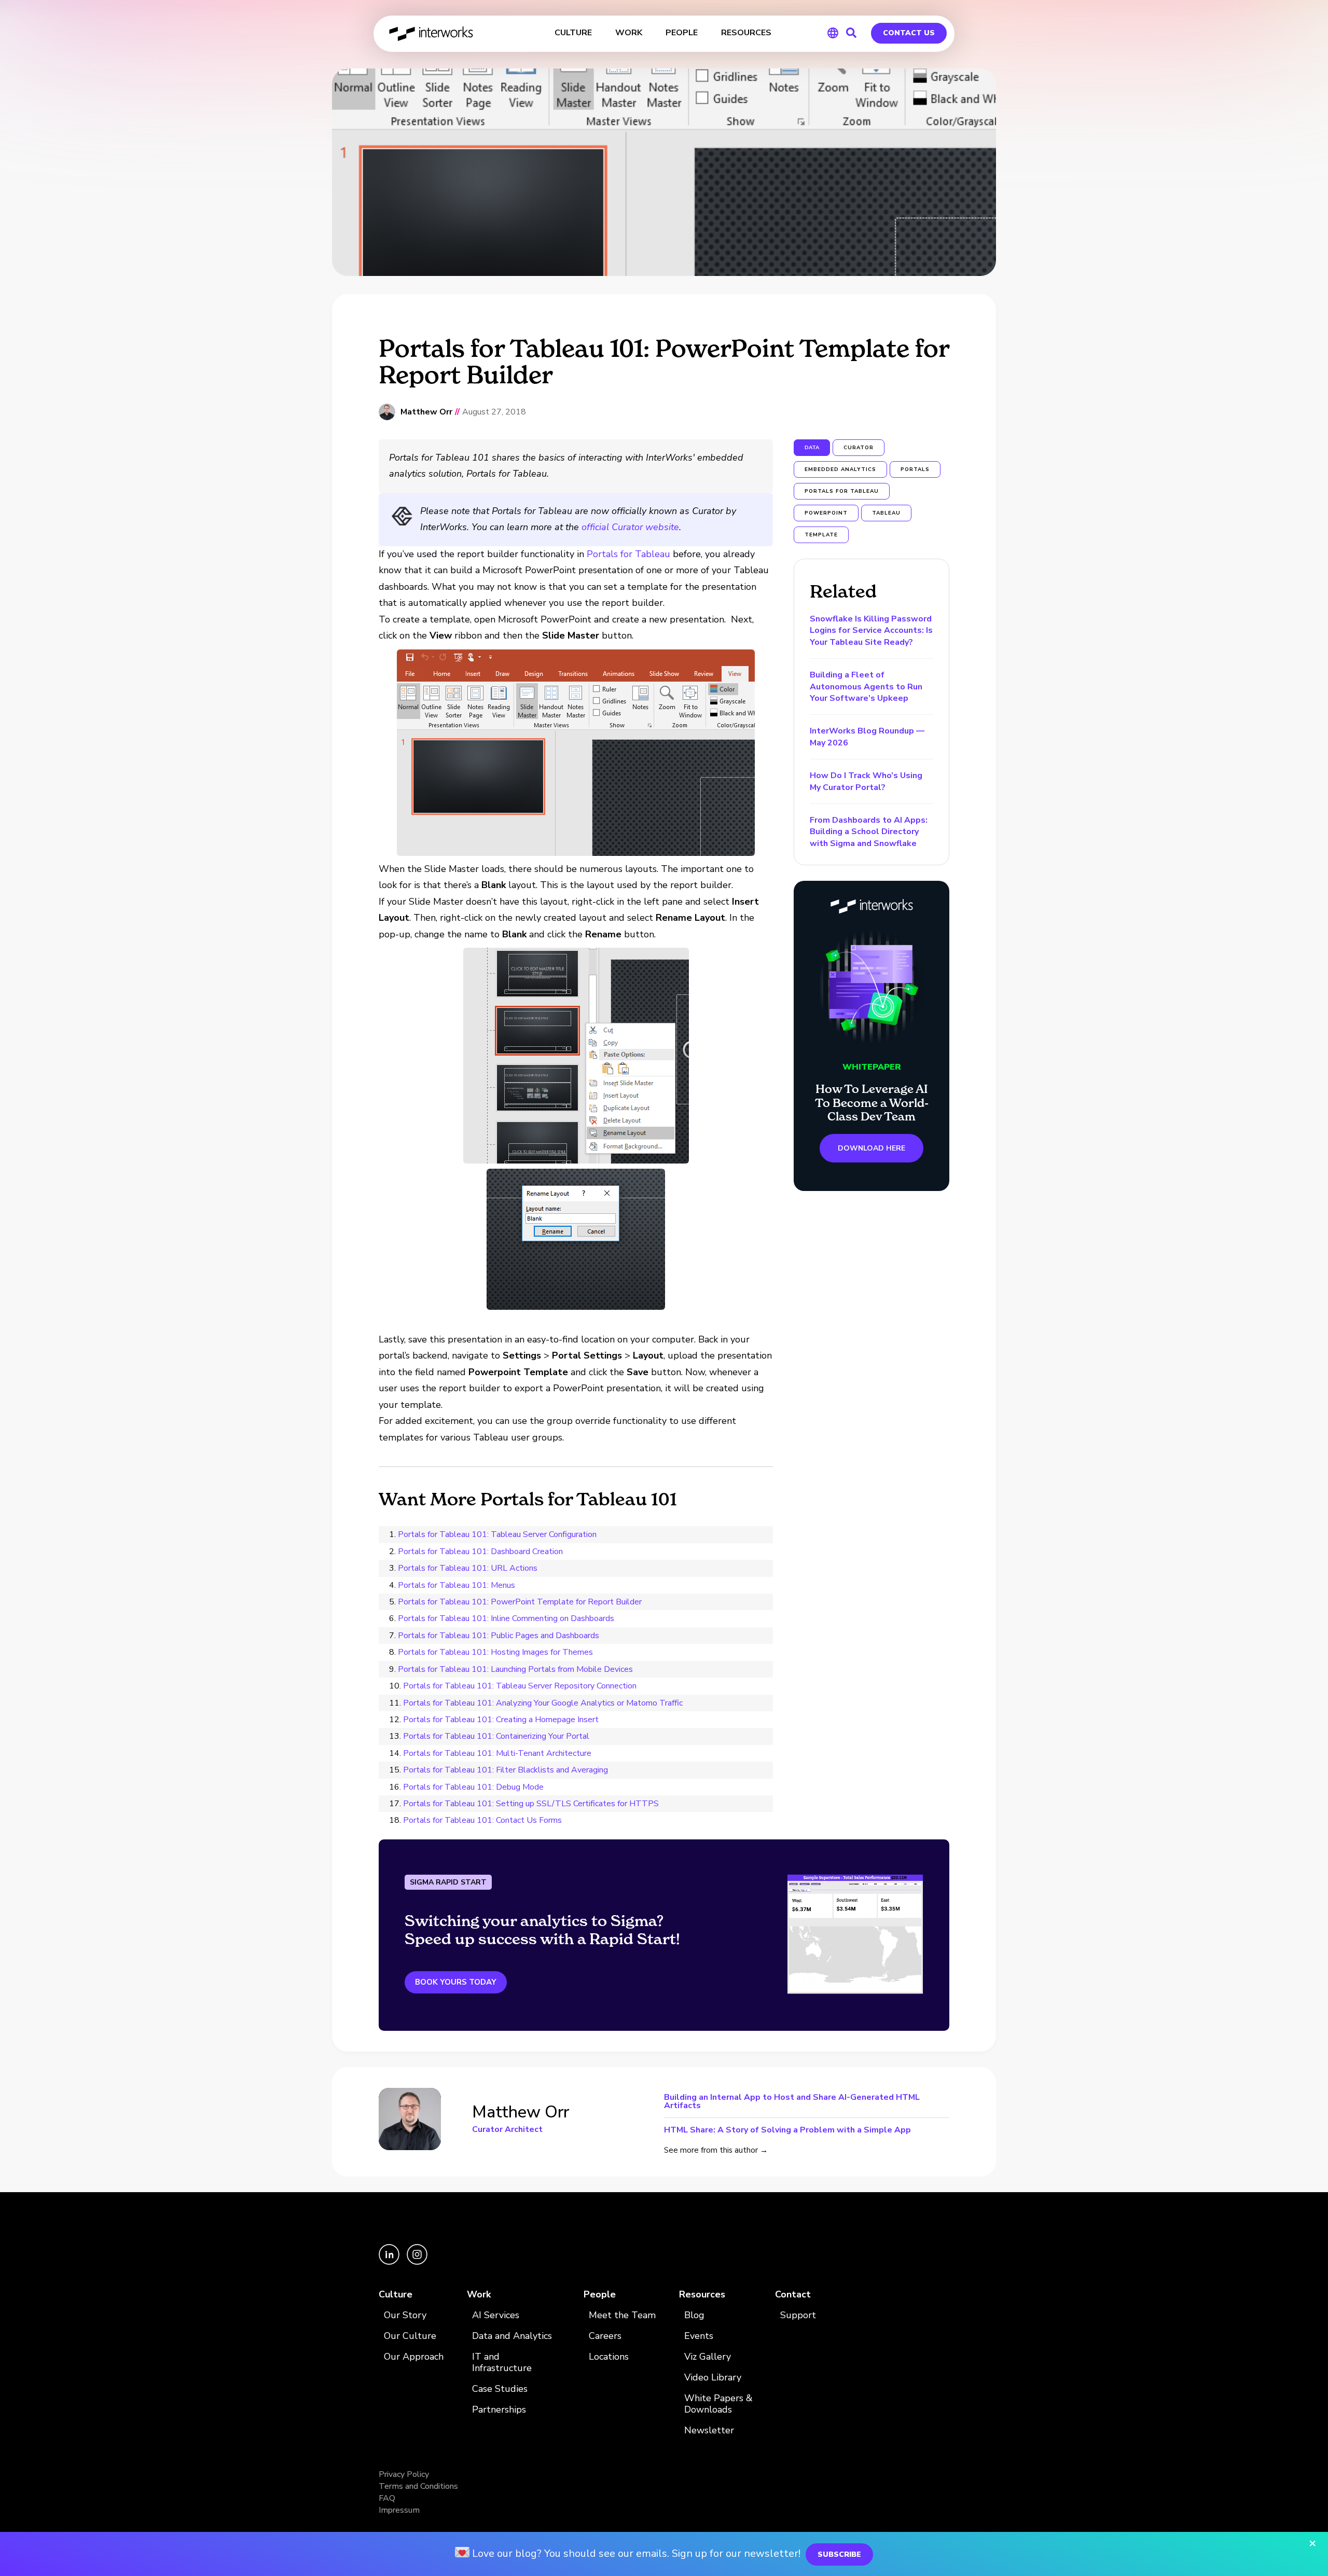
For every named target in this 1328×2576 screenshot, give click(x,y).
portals (915, 469)
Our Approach (414, 2357)
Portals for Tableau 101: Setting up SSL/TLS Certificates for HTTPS (531, 1804)
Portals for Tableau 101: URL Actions (468, 1568)
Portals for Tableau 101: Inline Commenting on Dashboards (506, 1618)
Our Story (405, 2315)
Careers (605, 2336)
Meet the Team (622, 2315)
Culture (396, 2295)
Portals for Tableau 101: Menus (457, 1585)
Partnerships (499, 2410)
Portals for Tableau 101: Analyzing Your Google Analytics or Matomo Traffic (543, 1703)
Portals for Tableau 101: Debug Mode (473, 1787)
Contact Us (909, 33)
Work (479, 2295)
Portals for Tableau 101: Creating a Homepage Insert (501, 1720)
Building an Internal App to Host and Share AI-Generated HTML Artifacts (792, 2102)
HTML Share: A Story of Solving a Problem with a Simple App (787, 2129)
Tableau (886, 513)
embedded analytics (840, 469)
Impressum (399, 2510)
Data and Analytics (512, 2336)
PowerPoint (826, 513)
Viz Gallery (708, 2357)
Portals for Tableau (628, 554)
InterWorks (432, 34)
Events (699, 2336)
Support (798, 2315)
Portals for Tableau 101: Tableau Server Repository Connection (520, 1686)
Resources (702, 2295)
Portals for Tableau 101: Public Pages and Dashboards (499, 1636)
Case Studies (500, 2389)
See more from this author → (716, 2150)
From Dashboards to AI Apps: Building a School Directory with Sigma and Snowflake (869, 832)
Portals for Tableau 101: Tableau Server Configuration (497, 1534)
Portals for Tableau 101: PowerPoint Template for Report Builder (520, 1602)
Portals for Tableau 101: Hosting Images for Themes (495, 1652)
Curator (859, 448)
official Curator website (630, 527)
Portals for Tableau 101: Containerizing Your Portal (496, 1736)
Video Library (713, 2378)
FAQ (387, 2498)
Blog (694, 2315)
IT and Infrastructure (502, 2363)
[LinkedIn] (390, 2262)
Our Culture (410, 2336)
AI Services (496, 2315)
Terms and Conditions (418, 2486)
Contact (793, 2295)
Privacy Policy (404, 2474)
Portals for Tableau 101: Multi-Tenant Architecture (497, 1753)
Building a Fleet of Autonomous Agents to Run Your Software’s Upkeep (866, 687)
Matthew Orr (426, 412)
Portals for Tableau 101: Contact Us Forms (482, 1820)
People (600, 2295)
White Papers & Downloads (718, 2404)
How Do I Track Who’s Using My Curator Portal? (866, 781)
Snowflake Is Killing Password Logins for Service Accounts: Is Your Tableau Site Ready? (871, 631)
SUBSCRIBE (839, 2554)
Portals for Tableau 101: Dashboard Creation (480, 1552)
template (821, 535)
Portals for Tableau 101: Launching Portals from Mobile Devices (515, 1669)
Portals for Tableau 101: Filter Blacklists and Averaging (506, 1770)
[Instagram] (417, 2262)
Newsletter (709, 2430)
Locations (609, 2357)
